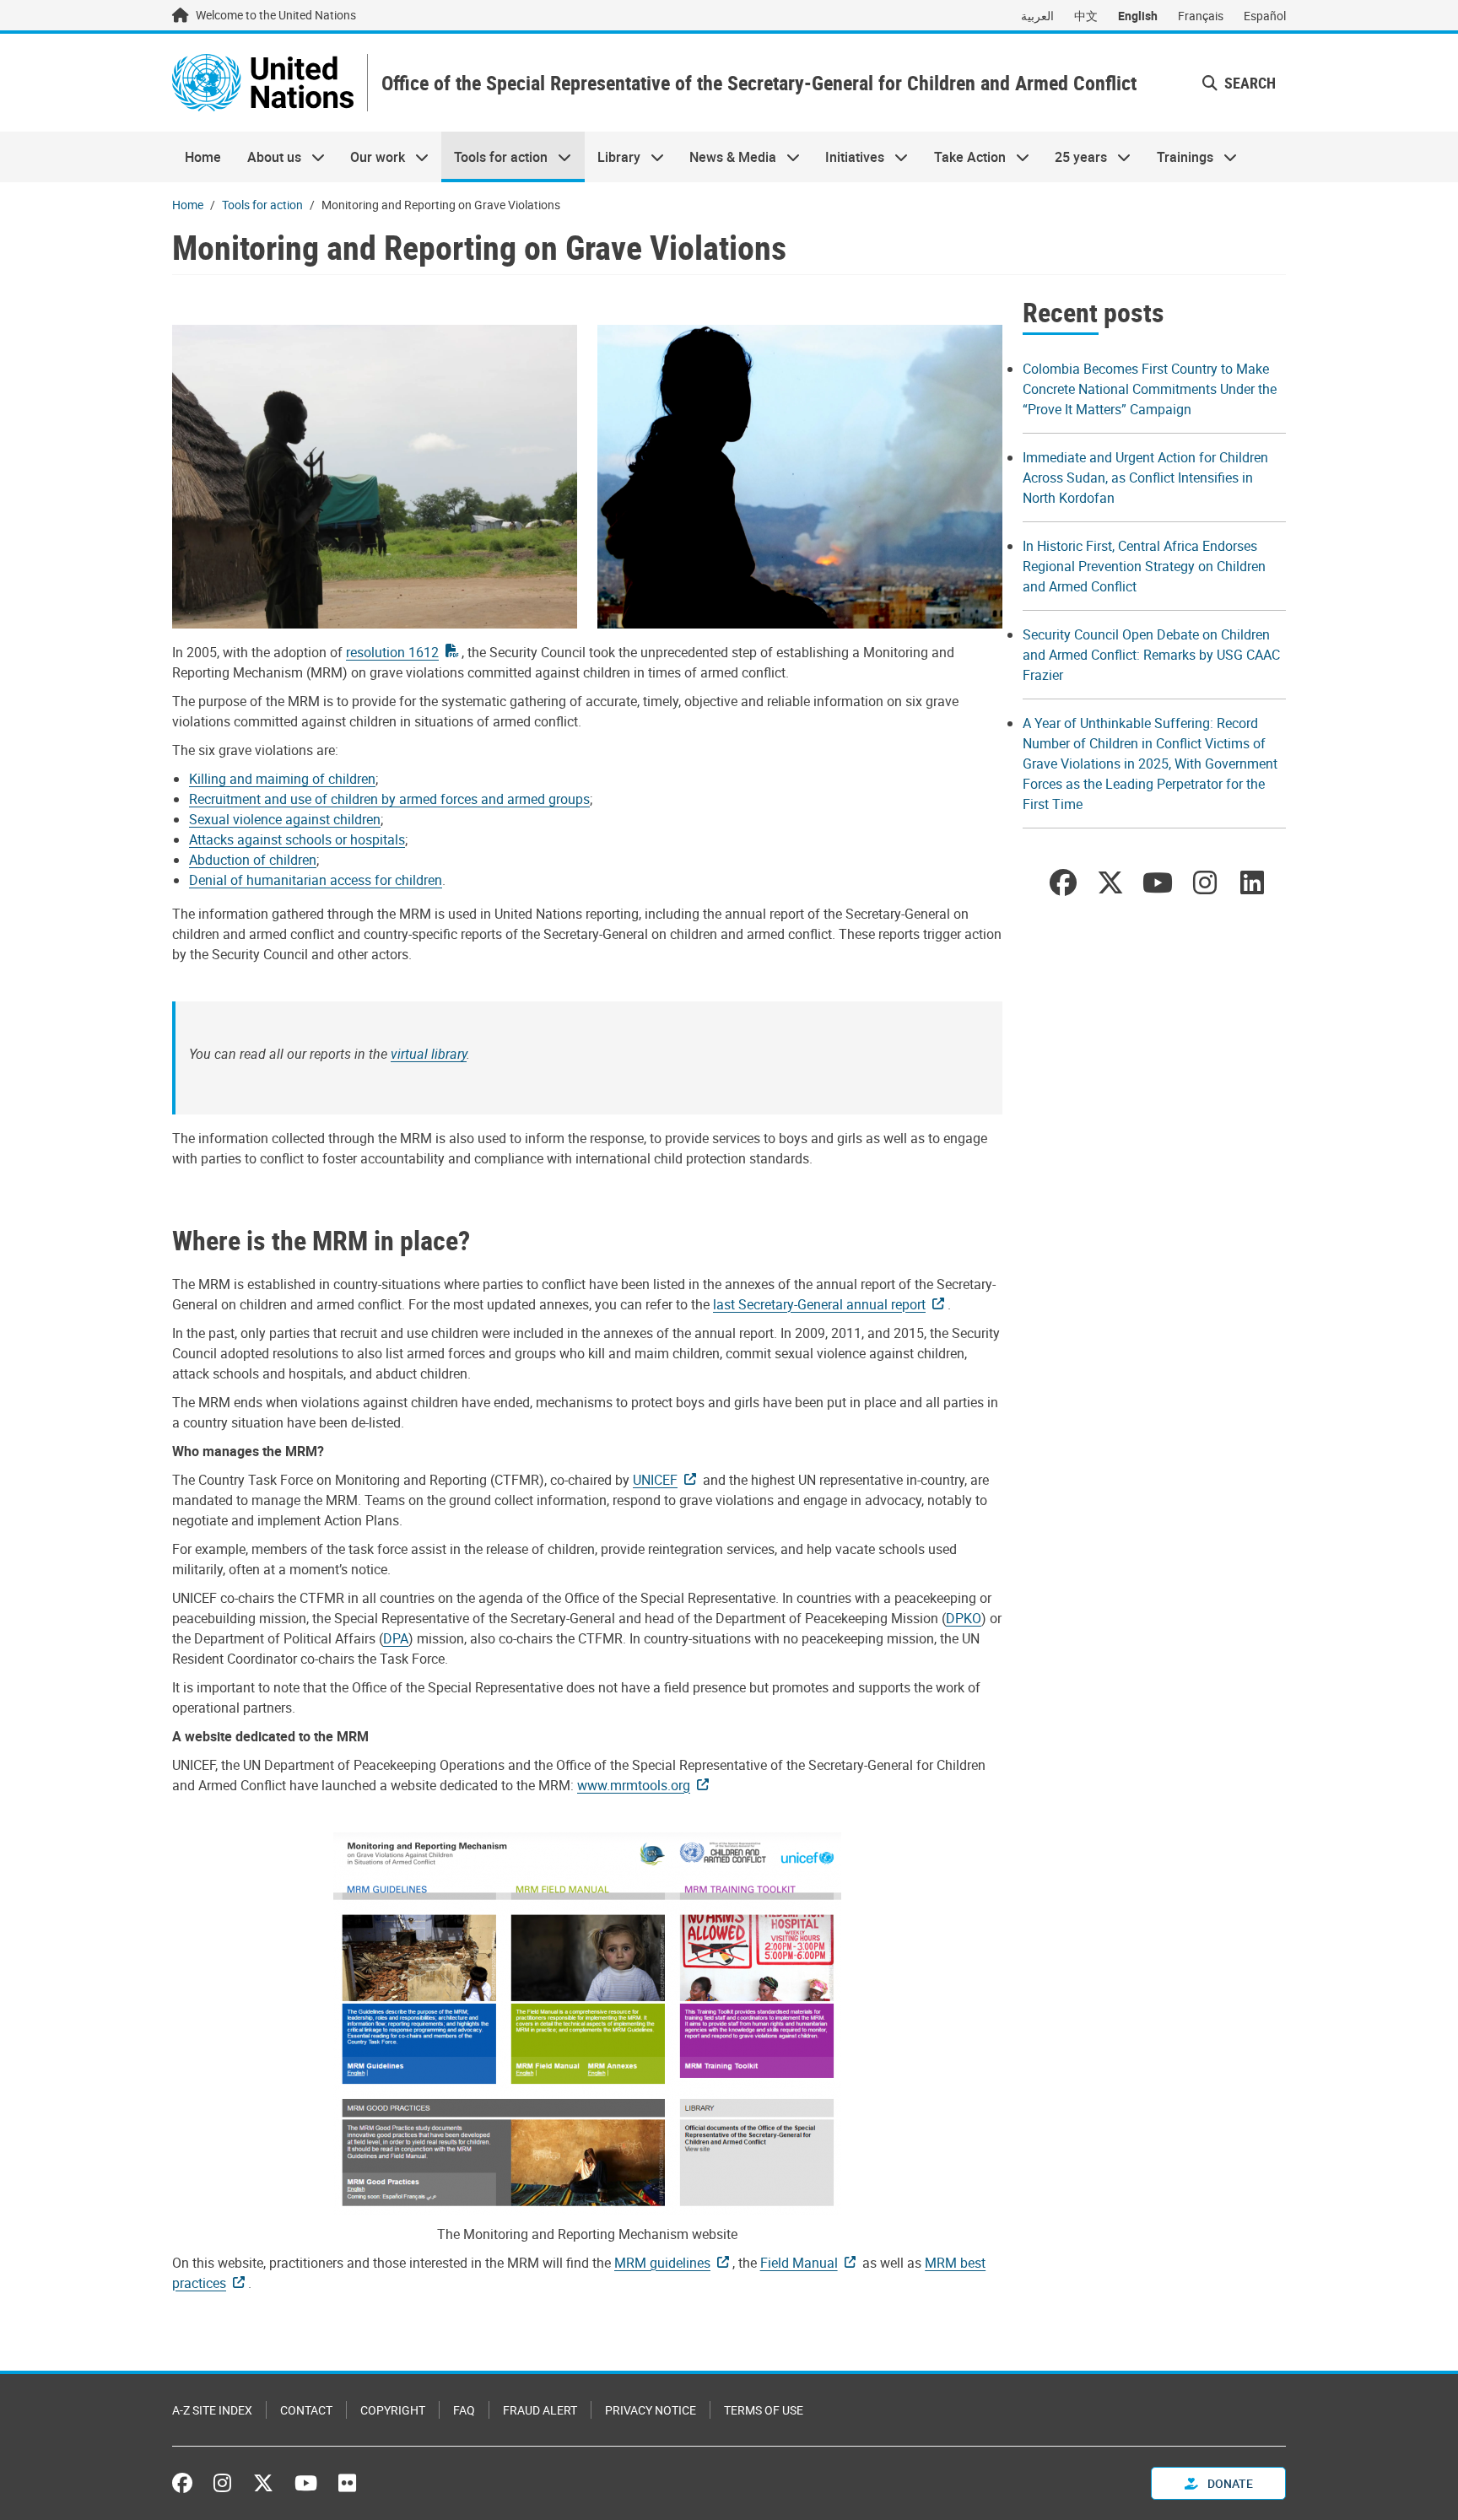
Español (1265, 16)
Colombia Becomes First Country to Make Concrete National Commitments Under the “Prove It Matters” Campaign (1150, 389)
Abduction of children (253, 860)
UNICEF (655, 1480)
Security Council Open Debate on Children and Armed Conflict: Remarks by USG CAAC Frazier (1151, 655)
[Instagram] (222, 2483)
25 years (1075, 157)
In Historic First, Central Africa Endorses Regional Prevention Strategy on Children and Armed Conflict (1144, 566)
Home (203, 157)
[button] (1239, 83)
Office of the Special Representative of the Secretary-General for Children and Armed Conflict (759, 83)
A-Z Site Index (212, 2410)
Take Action (964, 157)
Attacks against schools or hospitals (297, 839)
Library (613, 157)
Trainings (1178, 157)
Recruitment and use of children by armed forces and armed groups (389, 799)
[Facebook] (186, 2483)
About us (267, 157)
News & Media (726, 157)
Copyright (393, 2410)
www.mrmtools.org (634, 1785)
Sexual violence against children (285, 819)
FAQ (464, 2410)
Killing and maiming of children (282, 779)
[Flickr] (347, 2483)
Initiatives (848, 157)
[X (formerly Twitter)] (263, 2483)
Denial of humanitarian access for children (316, 880)
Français (1201, 16)
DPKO (964, 1618)
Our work (371, 157)
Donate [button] (1229, 2483)
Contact (306, 2410)
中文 (1086, 16)
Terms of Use (764, 2410)
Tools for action (494, 157)
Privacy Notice (651, 2410)
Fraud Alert (540, 2410)
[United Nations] (263, 83)
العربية (1037, 16)
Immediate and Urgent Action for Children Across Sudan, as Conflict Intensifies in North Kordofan (1145, 478)
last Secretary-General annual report (819, 1304)
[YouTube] (306, 2483)
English (1138, 16)
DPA (396, 1638)
